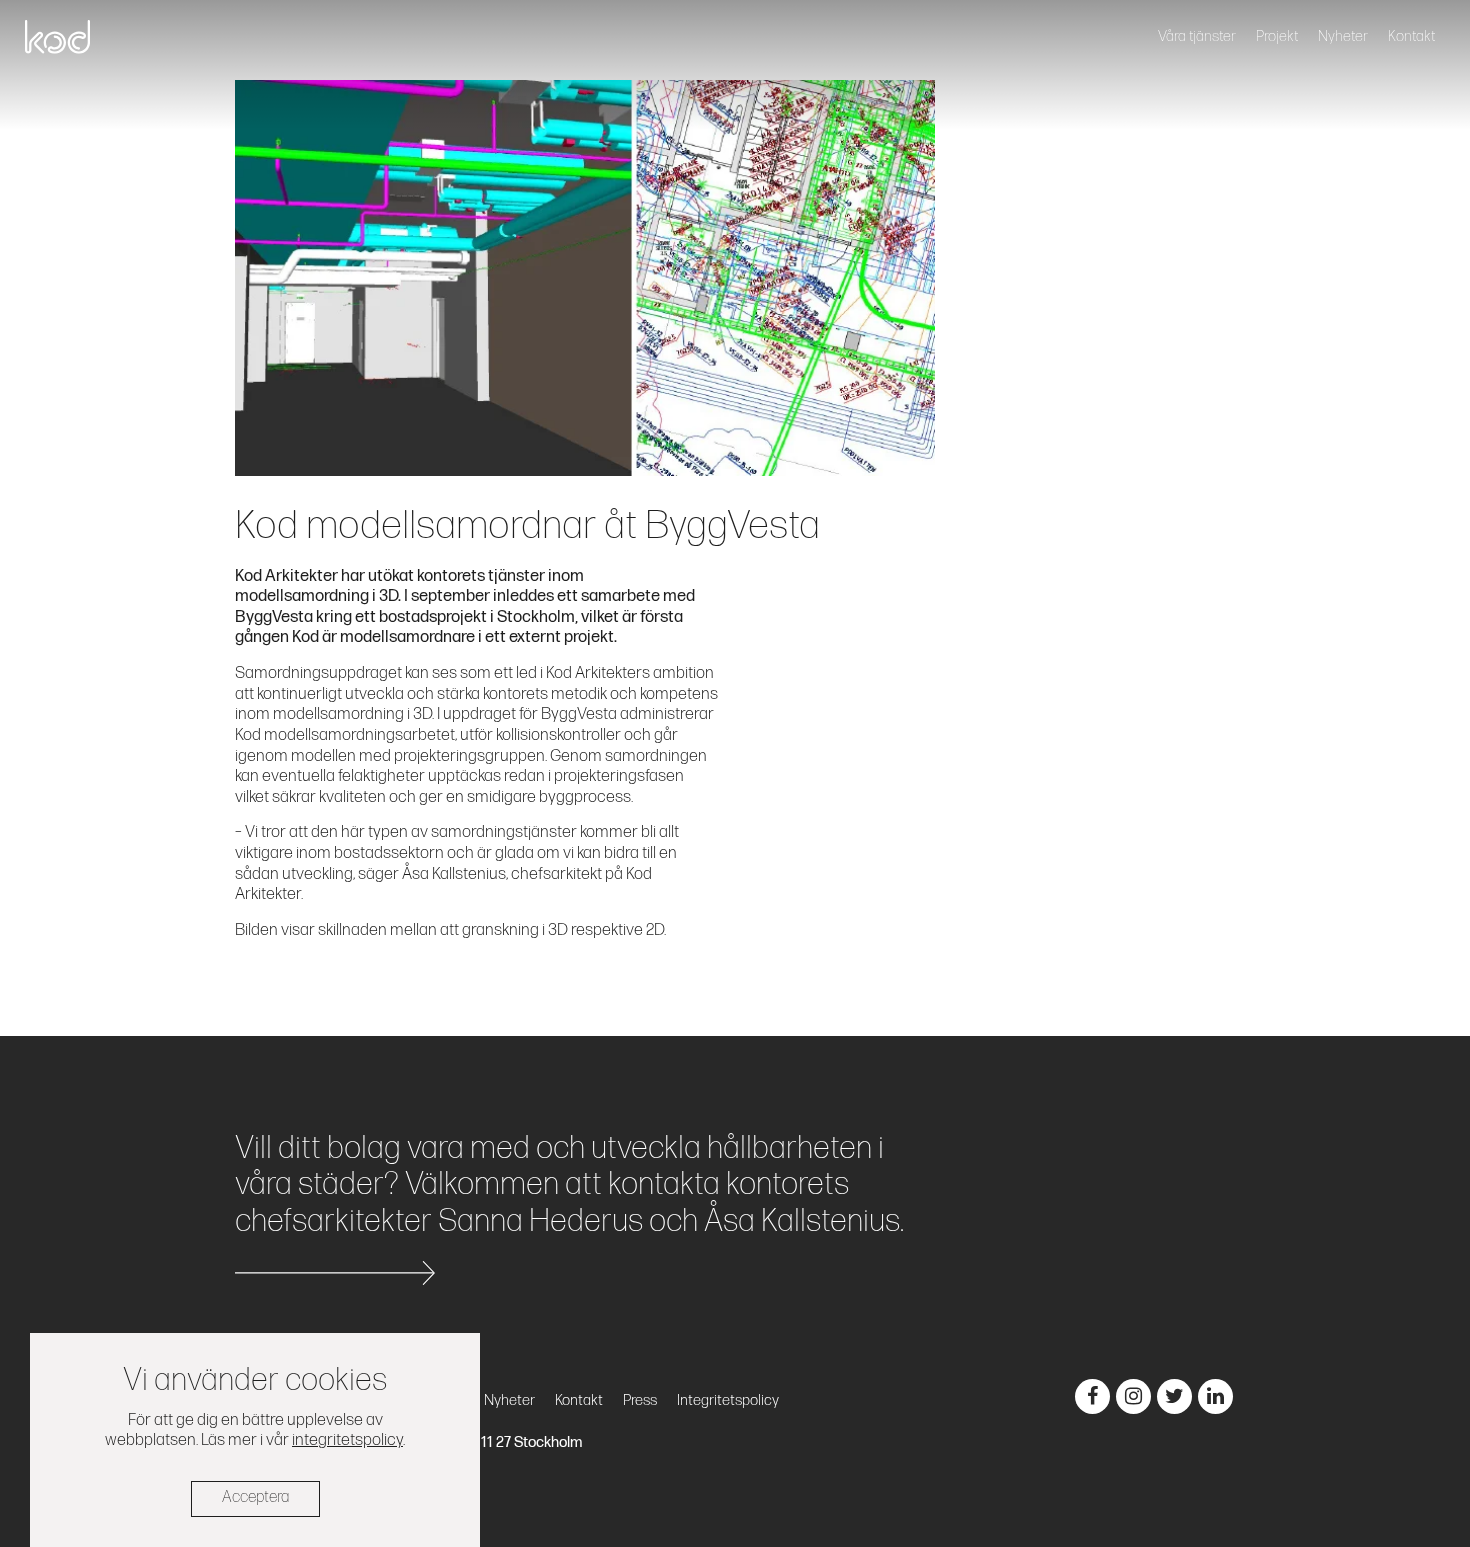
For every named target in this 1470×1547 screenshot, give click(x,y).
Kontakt (1411, 36)
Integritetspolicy (728, 1400)
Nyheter (1343, 36)
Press (640, 1400)
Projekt (1277, 36)
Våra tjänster (1197, 36)
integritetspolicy (347, 1440)
